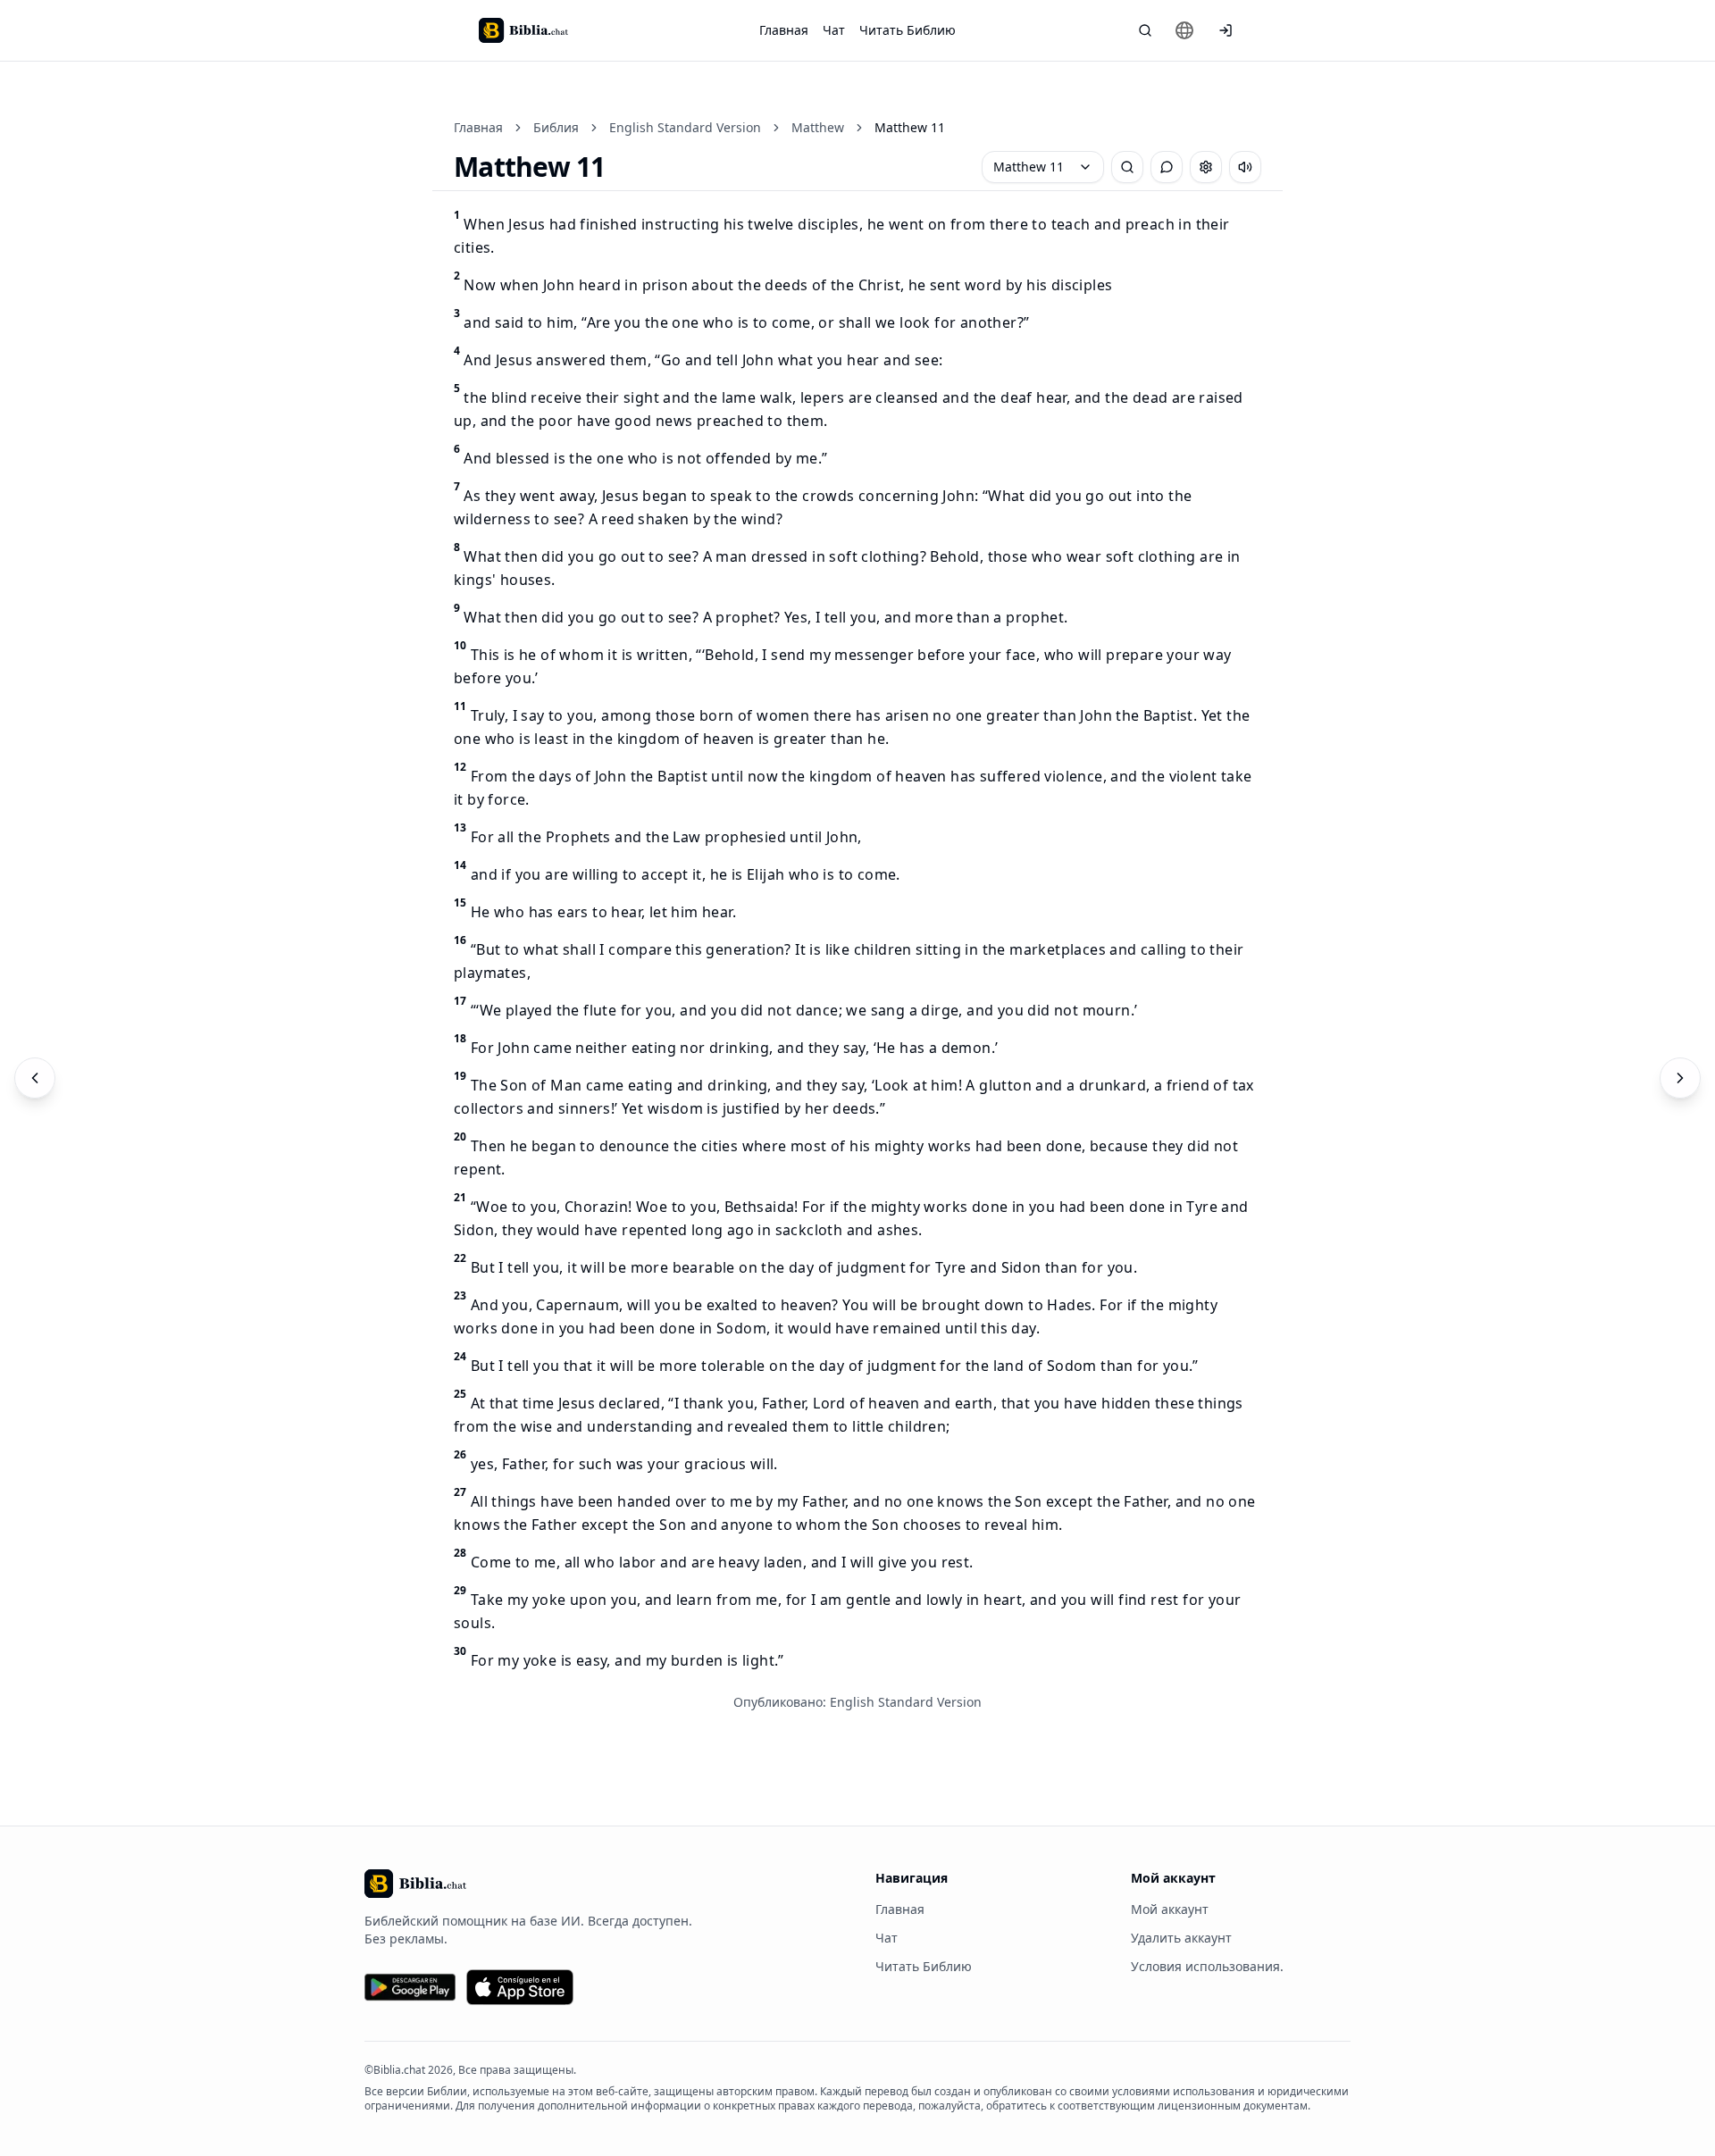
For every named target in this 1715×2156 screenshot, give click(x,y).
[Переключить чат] (1167, 167)
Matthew (818, 127)
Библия (556, 127)
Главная (784, 30)
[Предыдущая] (35, 1078)
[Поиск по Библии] (1145, 30)
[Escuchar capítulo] (1245, 167)
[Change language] (1184, 30)
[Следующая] (1680, 1078)
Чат (834, 30)
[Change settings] (1206, 167)
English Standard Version (685, 127)
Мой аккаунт (1170, 1909)
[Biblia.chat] (523, 30)
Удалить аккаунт (1181, 1938)
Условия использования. (1207, 1966)
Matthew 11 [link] (910, 127)
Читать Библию (908, 30)
